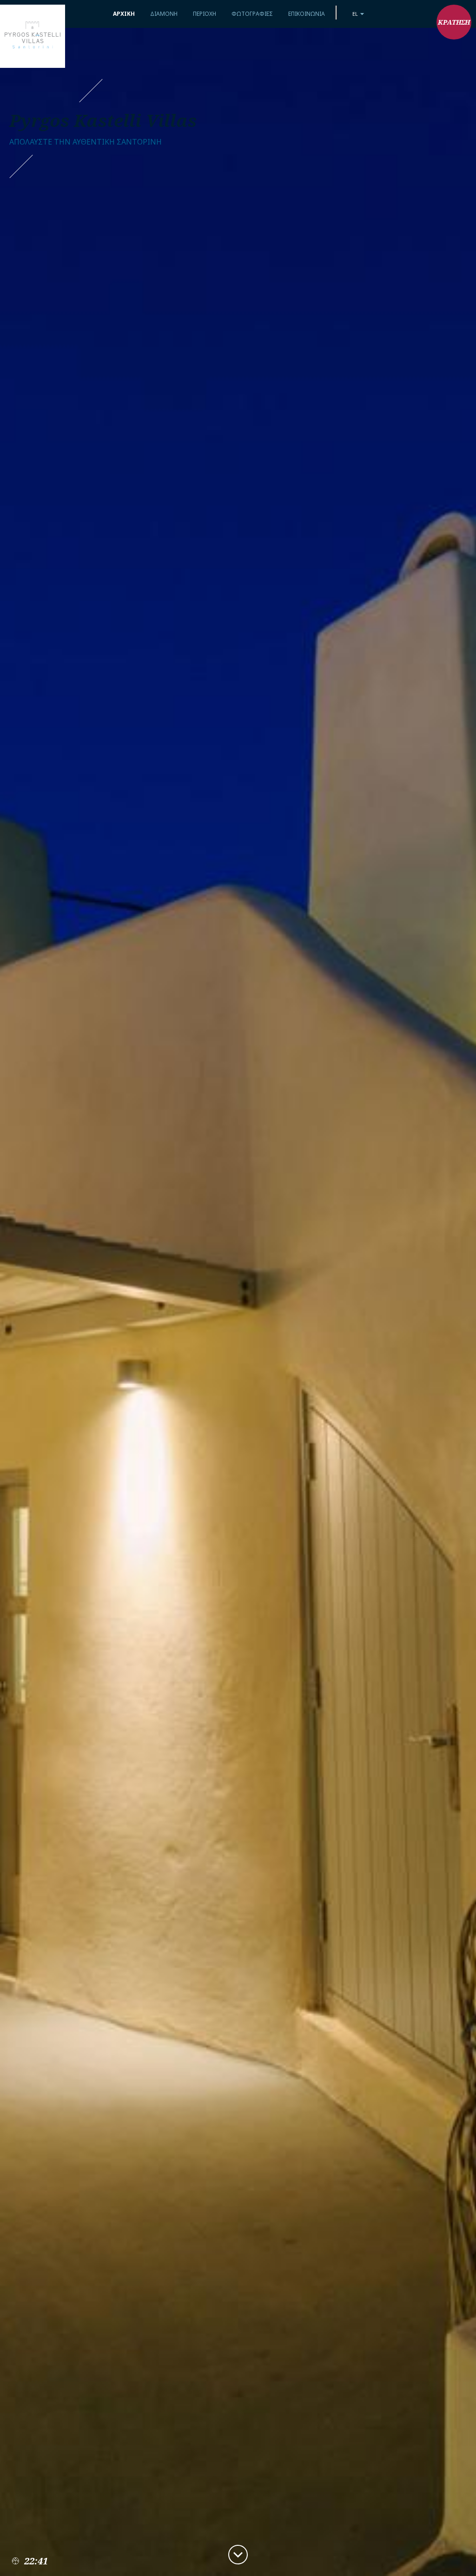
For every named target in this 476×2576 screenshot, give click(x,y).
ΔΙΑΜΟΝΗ (164, 14)
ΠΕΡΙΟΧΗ (205, 14)
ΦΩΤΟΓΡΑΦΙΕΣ (252, 14)
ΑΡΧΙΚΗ (124, 14)
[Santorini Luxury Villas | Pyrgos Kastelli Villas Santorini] (33, 36)
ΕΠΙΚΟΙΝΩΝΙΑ (307, 14)
